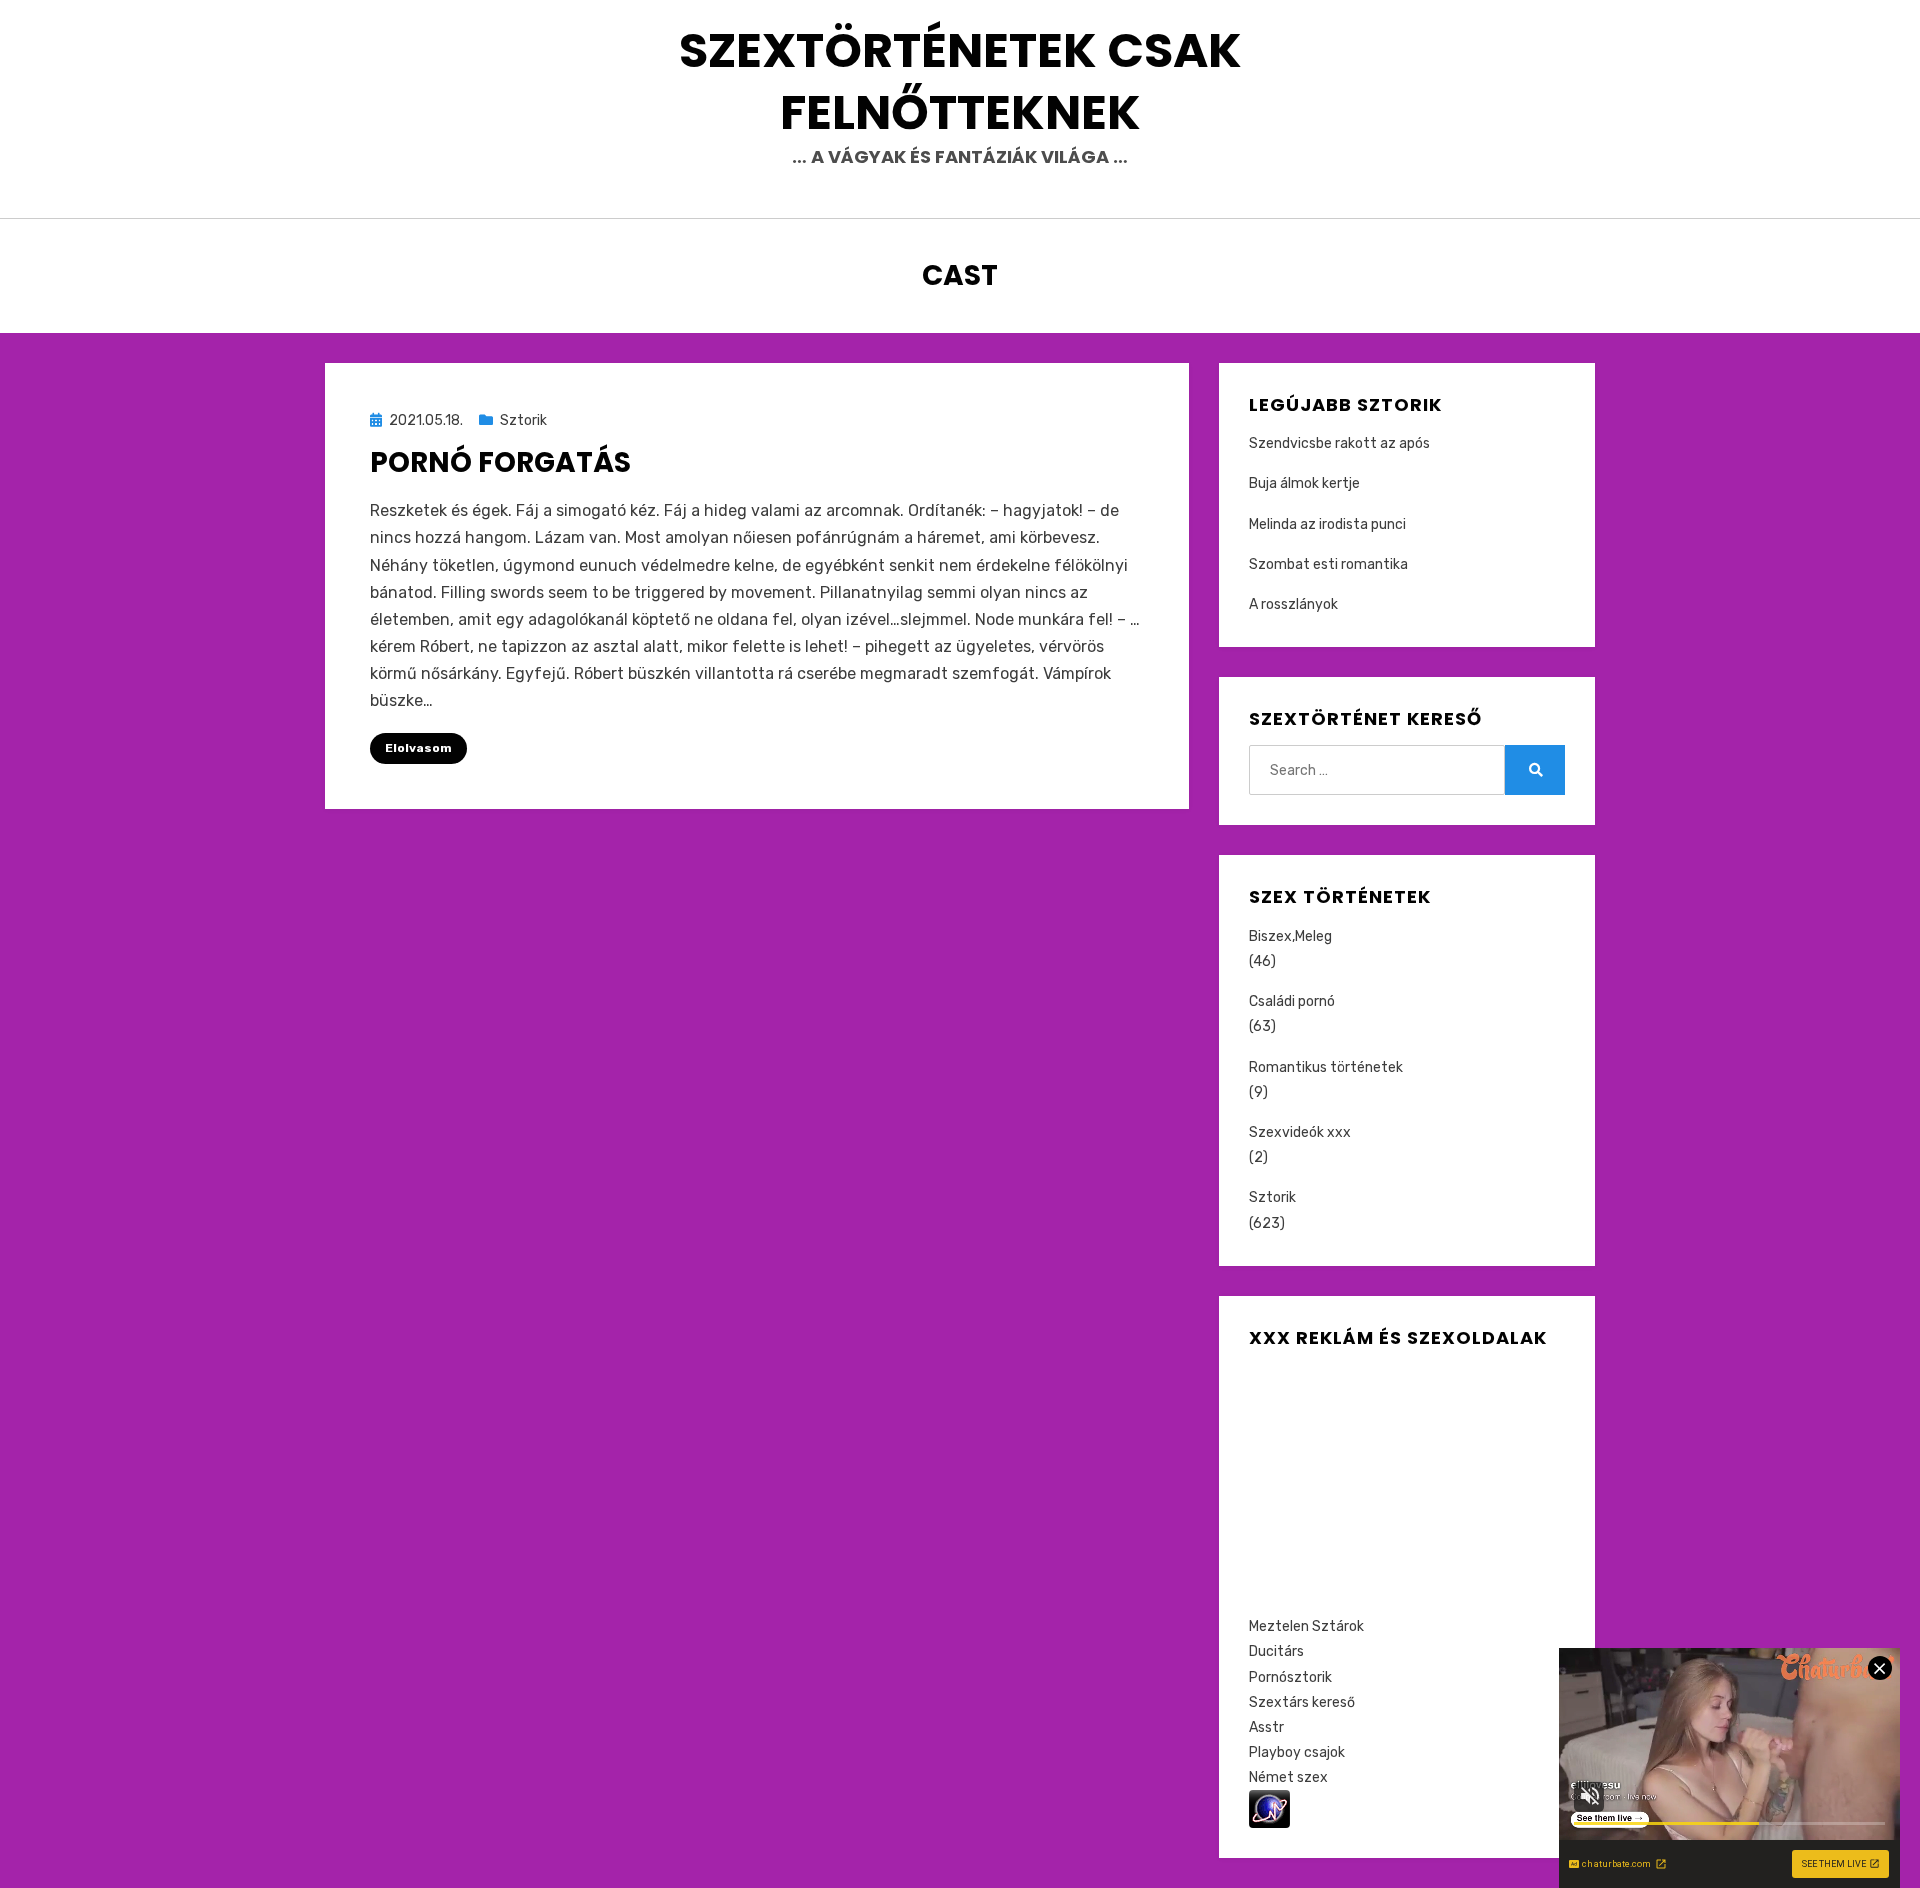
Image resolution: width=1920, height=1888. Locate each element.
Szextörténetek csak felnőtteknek (960, 81)
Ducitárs (1276, 1651)
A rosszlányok (1293, 604)
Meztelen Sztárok (1306, 1626)
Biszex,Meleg (1290, 936)
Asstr (1266, 1727)
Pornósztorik (1290, 1677)
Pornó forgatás (500, 462)
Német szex (1288, 1777)
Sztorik (523, 420)
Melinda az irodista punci (1327, 524)
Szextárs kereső (1302, 1702)
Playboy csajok (1297, 1752)
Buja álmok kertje (1304, 483)
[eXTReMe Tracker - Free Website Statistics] (1269, 1808)
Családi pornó (1292, 1001)
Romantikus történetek (1326, 1067)
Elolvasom (418, 748)
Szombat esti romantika (1328, 564)
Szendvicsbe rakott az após (1339, 443)
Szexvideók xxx (1300, 1132)
